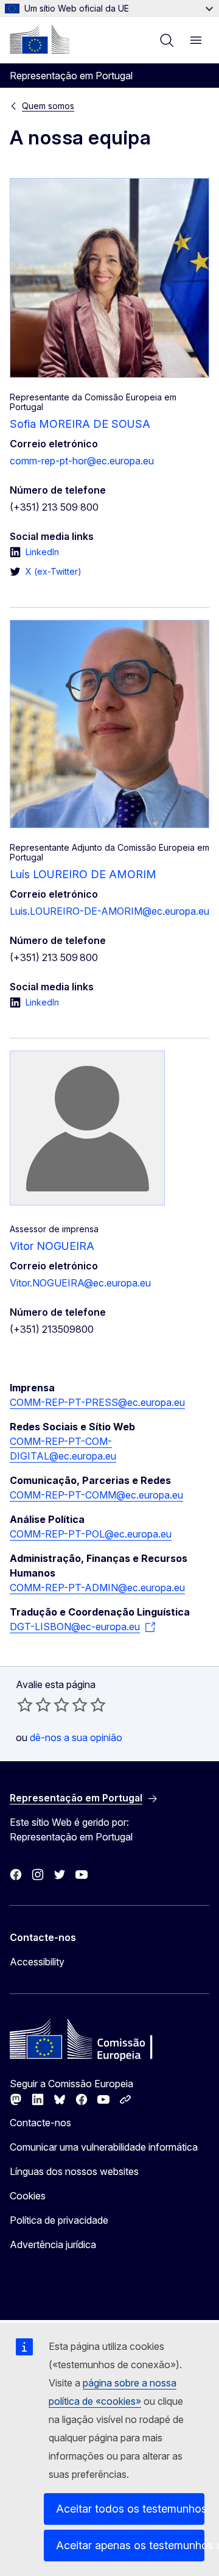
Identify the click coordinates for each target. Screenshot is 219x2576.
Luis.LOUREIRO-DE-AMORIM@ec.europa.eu (109, 911)
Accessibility (37, 1962)
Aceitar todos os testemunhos (130, 2509)
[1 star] (25, 1705)
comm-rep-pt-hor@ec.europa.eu (82, 461)
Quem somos (48, 106)
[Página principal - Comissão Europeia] (40, 39)
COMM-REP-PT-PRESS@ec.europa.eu (97, 1402)
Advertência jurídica (53, 2244)
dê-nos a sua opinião (76, 1737)
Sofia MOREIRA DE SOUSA (80, 424)
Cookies (28, 2196)
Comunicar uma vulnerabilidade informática (104, 2147)
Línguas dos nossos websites (74, 2171)
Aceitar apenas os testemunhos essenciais (130, 2545)
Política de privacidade (59, 2220)
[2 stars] (34, 1705)
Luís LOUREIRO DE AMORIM (83, 874)
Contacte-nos (40, 2123)
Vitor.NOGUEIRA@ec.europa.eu (80, 1283)
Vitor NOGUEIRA (52, 1246)
